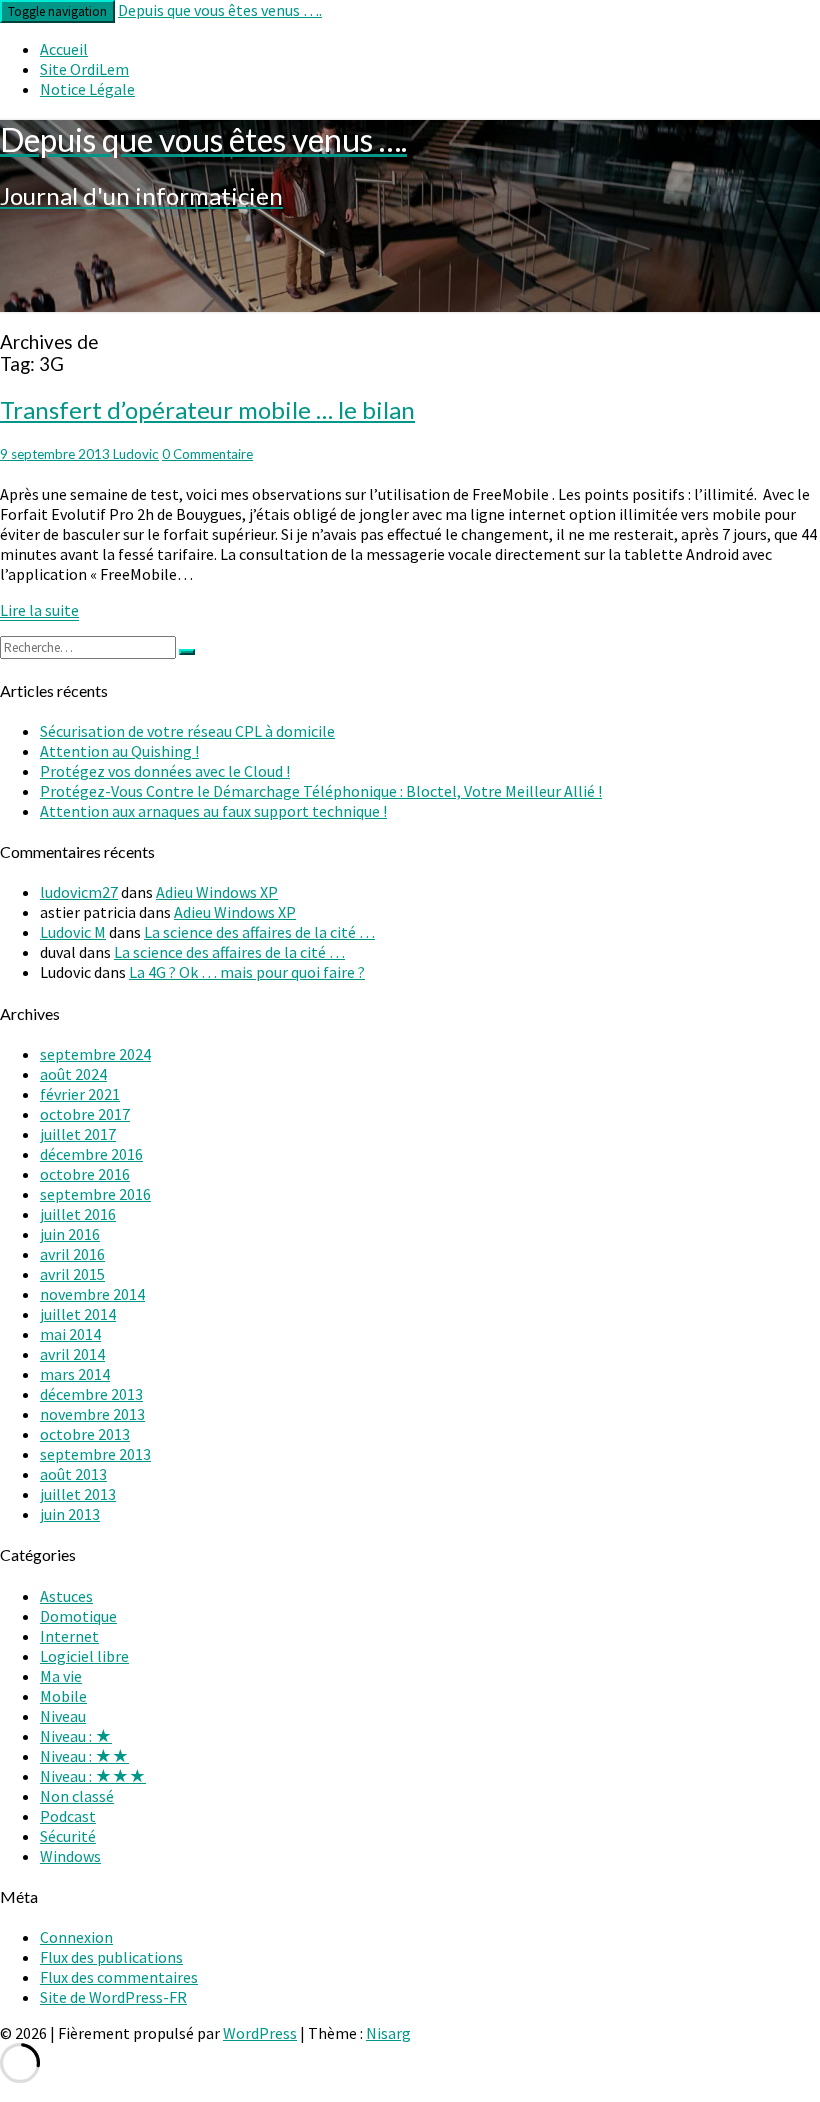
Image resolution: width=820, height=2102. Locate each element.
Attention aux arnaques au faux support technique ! (213, 811)
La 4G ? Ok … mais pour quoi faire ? (247, 972)
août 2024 (73, 1074)
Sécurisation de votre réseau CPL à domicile (187, 731)
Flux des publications (111, 1957)
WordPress (260, 2033)
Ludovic (136, 454)
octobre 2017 (85, 1114)
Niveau (63, 1716)
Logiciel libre (84, 1656)
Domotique (78, 1616)
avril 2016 (72, 1254)
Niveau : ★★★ (93, 1776)
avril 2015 (72, 1274)
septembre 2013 (95, 1454)
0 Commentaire (207, 454)
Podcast (68, 1816)
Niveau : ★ (76, 1736)
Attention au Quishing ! (119, 751)
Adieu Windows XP (217, 892)
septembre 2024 (95, 1054)
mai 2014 (70, 1334)
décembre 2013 (91, 1394)
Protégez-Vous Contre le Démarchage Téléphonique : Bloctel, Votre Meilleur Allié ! (321, 791)
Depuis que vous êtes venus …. (220, 10)
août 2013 (73, 1474)
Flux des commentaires (119, 1977)
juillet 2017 (78, 1134)
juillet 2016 (78, 1214)
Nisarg (388, 2033)
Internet (69, 1636)
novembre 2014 (92, 1294)
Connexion (76, 1937)
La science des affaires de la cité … (259, 932)
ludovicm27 (79, 892)
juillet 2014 (78, 1314)
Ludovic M (73, 932)
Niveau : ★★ (84, 1756)
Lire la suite (39, 610)
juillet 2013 (78, 1494)
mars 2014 (75, 1374)
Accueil (64, 49)
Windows (70, 1856)
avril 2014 (72, 1354)
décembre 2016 (91, 1154)
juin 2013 (70, 1514)
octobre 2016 (85, 1174)
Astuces (66, 1596)
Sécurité (68, 1836)
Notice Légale (87, 89)
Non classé (77, 1796)
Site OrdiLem (84, 69)
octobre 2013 (85, 1434)
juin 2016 (70, 1234)
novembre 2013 (92, 1414)
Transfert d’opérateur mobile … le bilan (207, 409)
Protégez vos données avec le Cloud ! (165, 771)
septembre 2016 (95, 1194)
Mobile (63, 1696)
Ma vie (61, 1676)
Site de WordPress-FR (113, 1997)
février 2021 (80, 1094)
